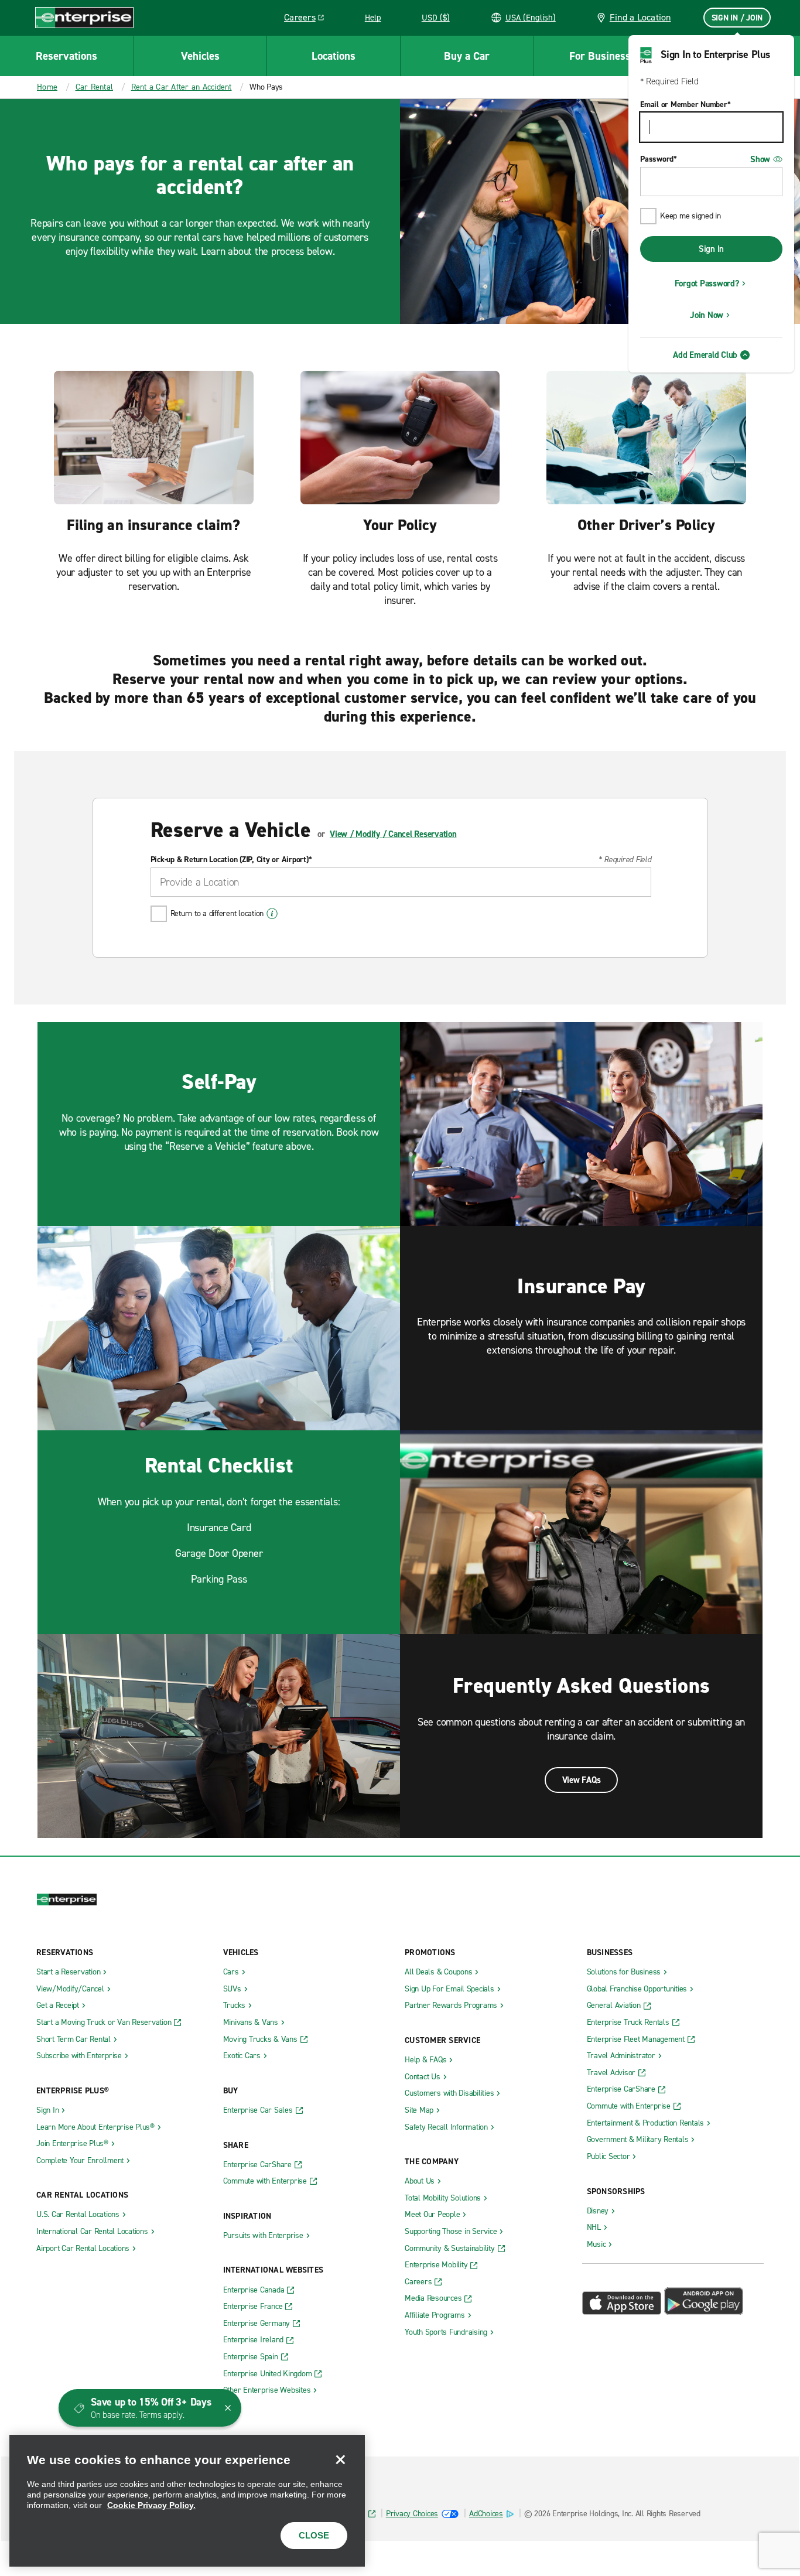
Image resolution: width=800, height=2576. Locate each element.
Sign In (711, 249)
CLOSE (314, 2535)
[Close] (340, 2459)
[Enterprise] (84, 17)
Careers (308, 19)
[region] (187, 2501)
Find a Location (640, 17)
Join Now (707, 315)
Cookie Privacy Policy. (151, 2505)
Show (760, 159)
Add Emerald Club (705, 355)
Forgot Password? (707, 283)
